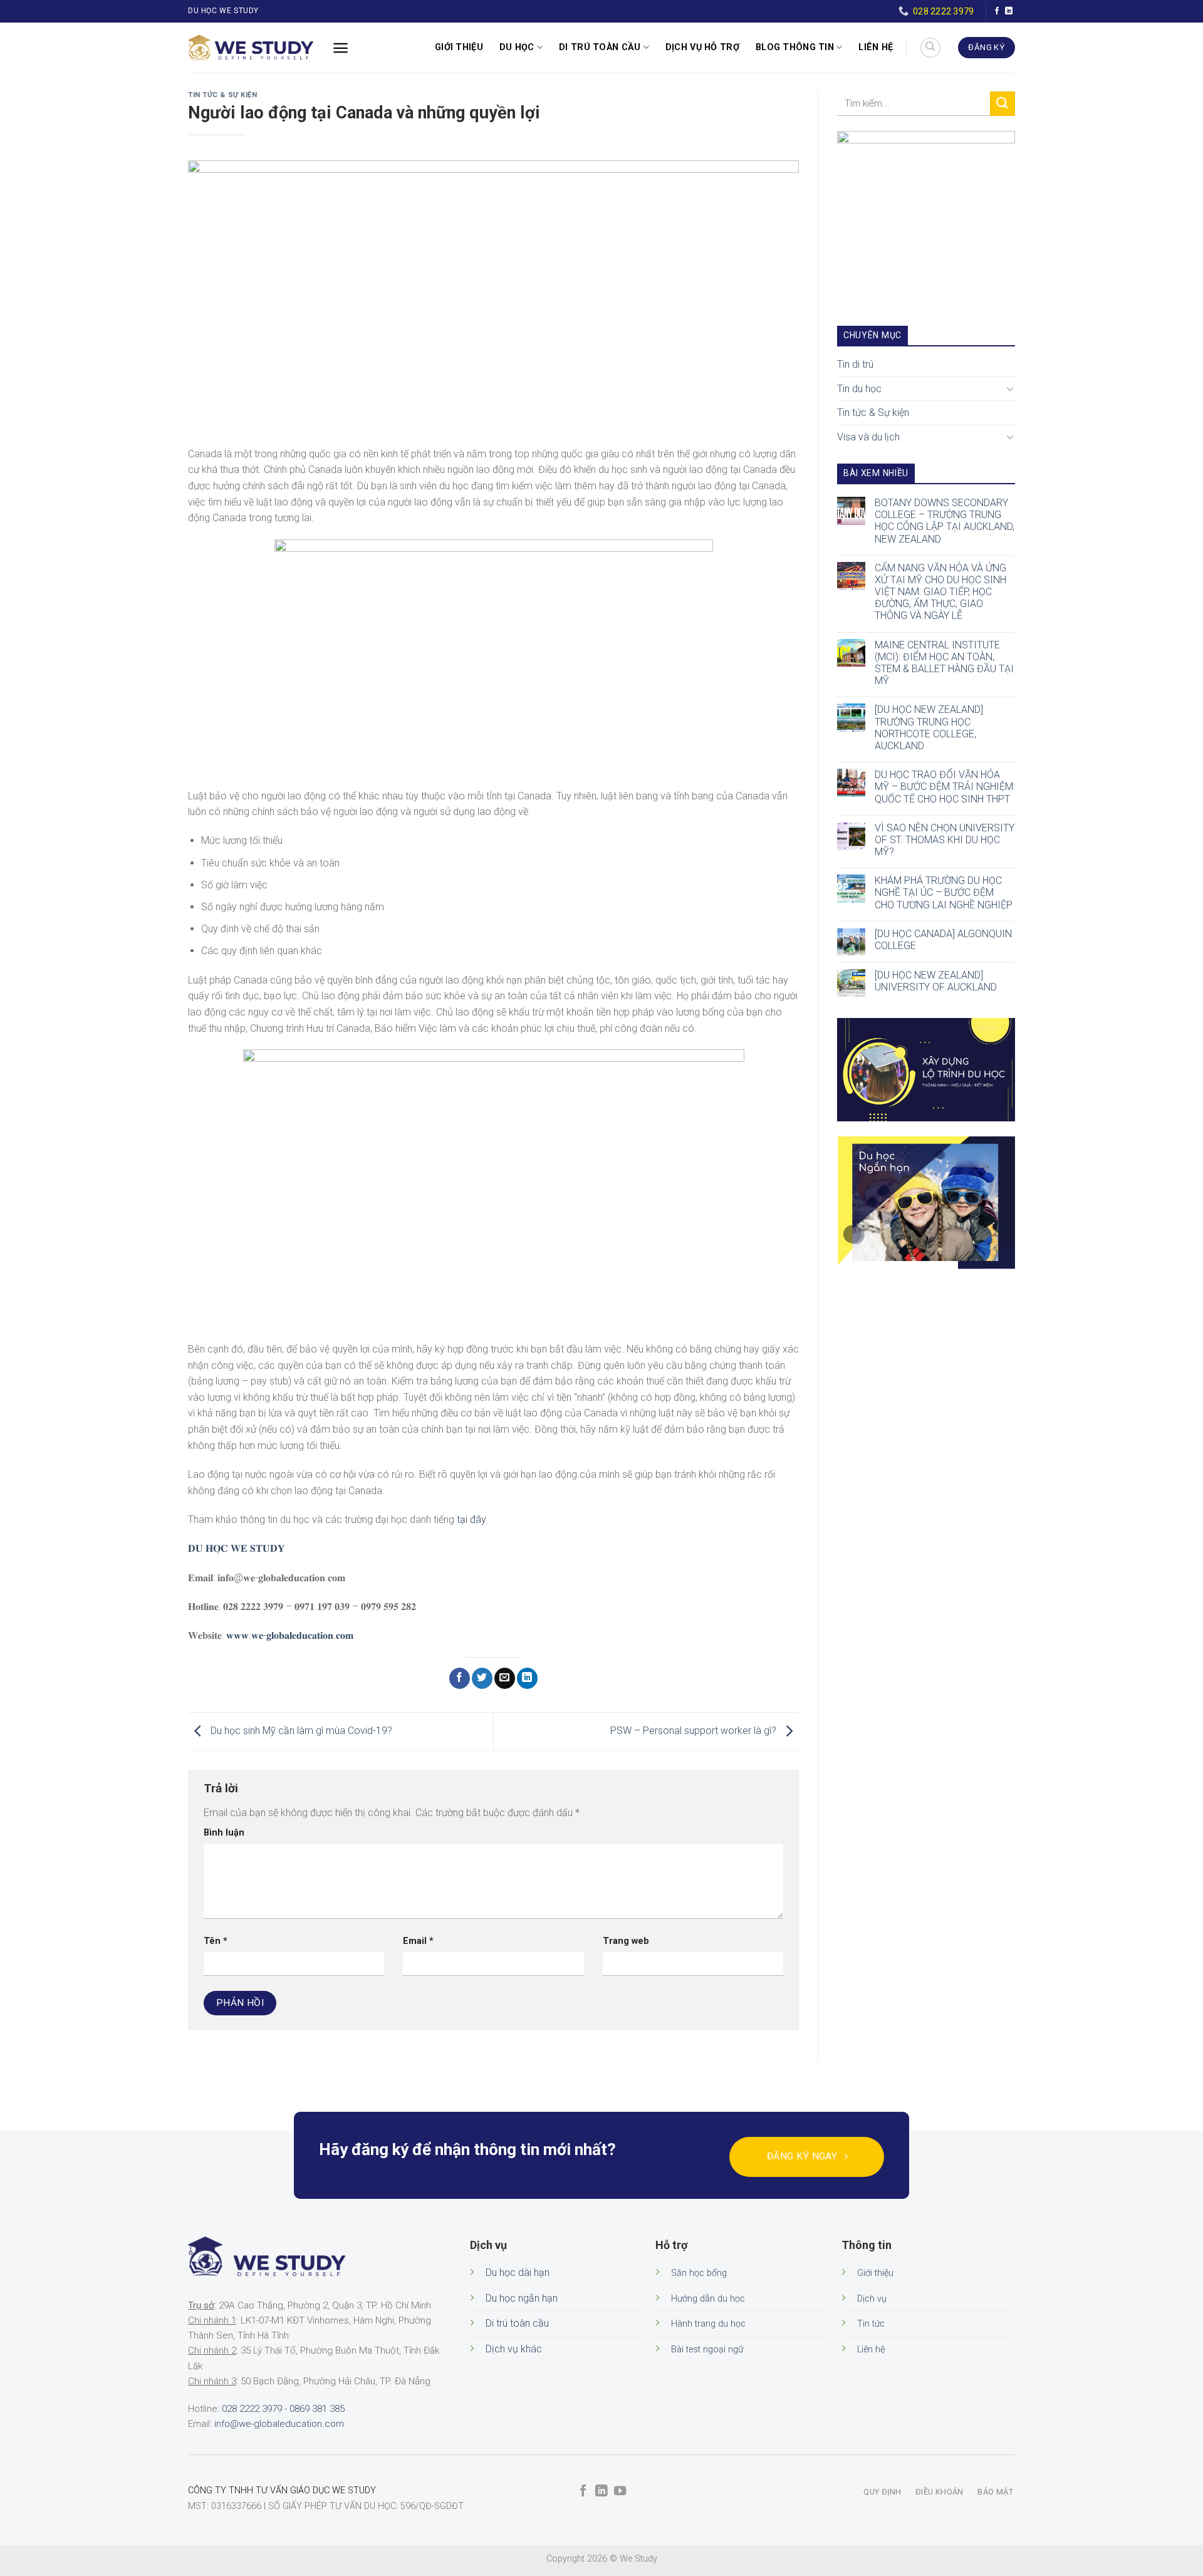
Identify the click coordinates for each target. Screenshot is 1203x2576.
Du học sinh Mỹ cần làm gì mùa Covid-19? (300, 1731)
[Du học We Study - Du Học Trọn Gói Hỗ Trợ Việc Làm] (251, 48)
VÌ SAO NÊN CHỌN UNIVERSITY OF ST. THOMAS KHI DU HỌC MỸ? (945, 840)
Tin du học (859, 389)
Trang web (626, 1941)
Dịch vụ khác (514, 2349)
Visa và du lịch (868, 437)
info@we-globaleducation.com (279, 2424)
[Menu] (341, 48)
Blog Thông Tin (795, 47)
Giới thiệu (459, 47)
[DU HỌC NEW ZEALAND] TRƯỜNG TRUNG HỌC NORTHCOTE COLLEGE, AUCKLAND (929, 728)
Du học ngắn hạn (522, 2298)
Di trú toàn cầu (517, 2323)
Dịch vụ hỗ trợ (702, 47)
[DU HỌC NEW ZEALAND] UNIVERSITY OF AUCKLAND (936, 981)
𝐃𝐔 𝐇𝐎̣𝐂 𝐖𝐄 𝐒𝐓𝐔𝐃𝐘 (237, 1548)
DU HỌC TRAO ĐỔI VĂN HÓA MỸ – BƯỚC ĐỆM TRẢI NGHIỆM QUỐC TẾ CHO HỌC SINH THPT (944, 787)
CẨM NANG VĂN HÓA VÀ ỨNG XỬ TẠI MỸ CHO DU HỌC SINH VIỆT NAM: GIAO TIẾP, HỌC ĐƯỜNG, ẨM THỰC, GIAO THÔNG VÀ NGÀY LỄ (940, 592)
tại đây (471, 1519)
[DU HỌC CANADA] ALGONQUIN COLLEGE (943, 940)
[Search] (930, 48)
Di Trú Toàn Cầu (600, 47)
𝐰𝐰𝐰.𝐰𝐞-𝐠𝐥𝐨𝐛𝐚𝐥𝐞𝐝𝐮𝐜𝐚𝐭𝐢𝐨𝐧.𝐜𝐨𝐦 (290, 1635)
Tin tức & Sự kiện (223, 95)
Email (418, 1941)
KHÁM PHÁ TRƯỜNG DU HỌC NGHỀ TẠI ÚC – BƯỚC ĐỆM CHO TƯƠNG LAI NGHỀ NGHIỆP (944, 892)
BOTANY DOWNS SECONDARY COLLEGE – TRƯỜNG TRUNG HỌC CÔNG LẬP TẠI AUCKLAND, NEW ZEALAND (945, 521)
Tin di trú (855, 364)
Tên (216, 1941)
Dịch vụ (872, 2299)
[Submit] (1002, 104)
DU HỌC (517, 47)
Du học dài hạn (518, 2272)
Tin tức (871, 2324)
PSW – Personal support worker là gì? (695, 1731)
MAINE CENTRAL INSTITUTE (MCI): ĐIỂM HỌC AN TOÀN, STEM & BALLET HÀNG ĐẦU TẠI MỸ (944, 663)
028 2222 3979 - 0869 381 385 (283, 2409)
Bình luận (224, 1833)
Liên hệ (876, 47)
